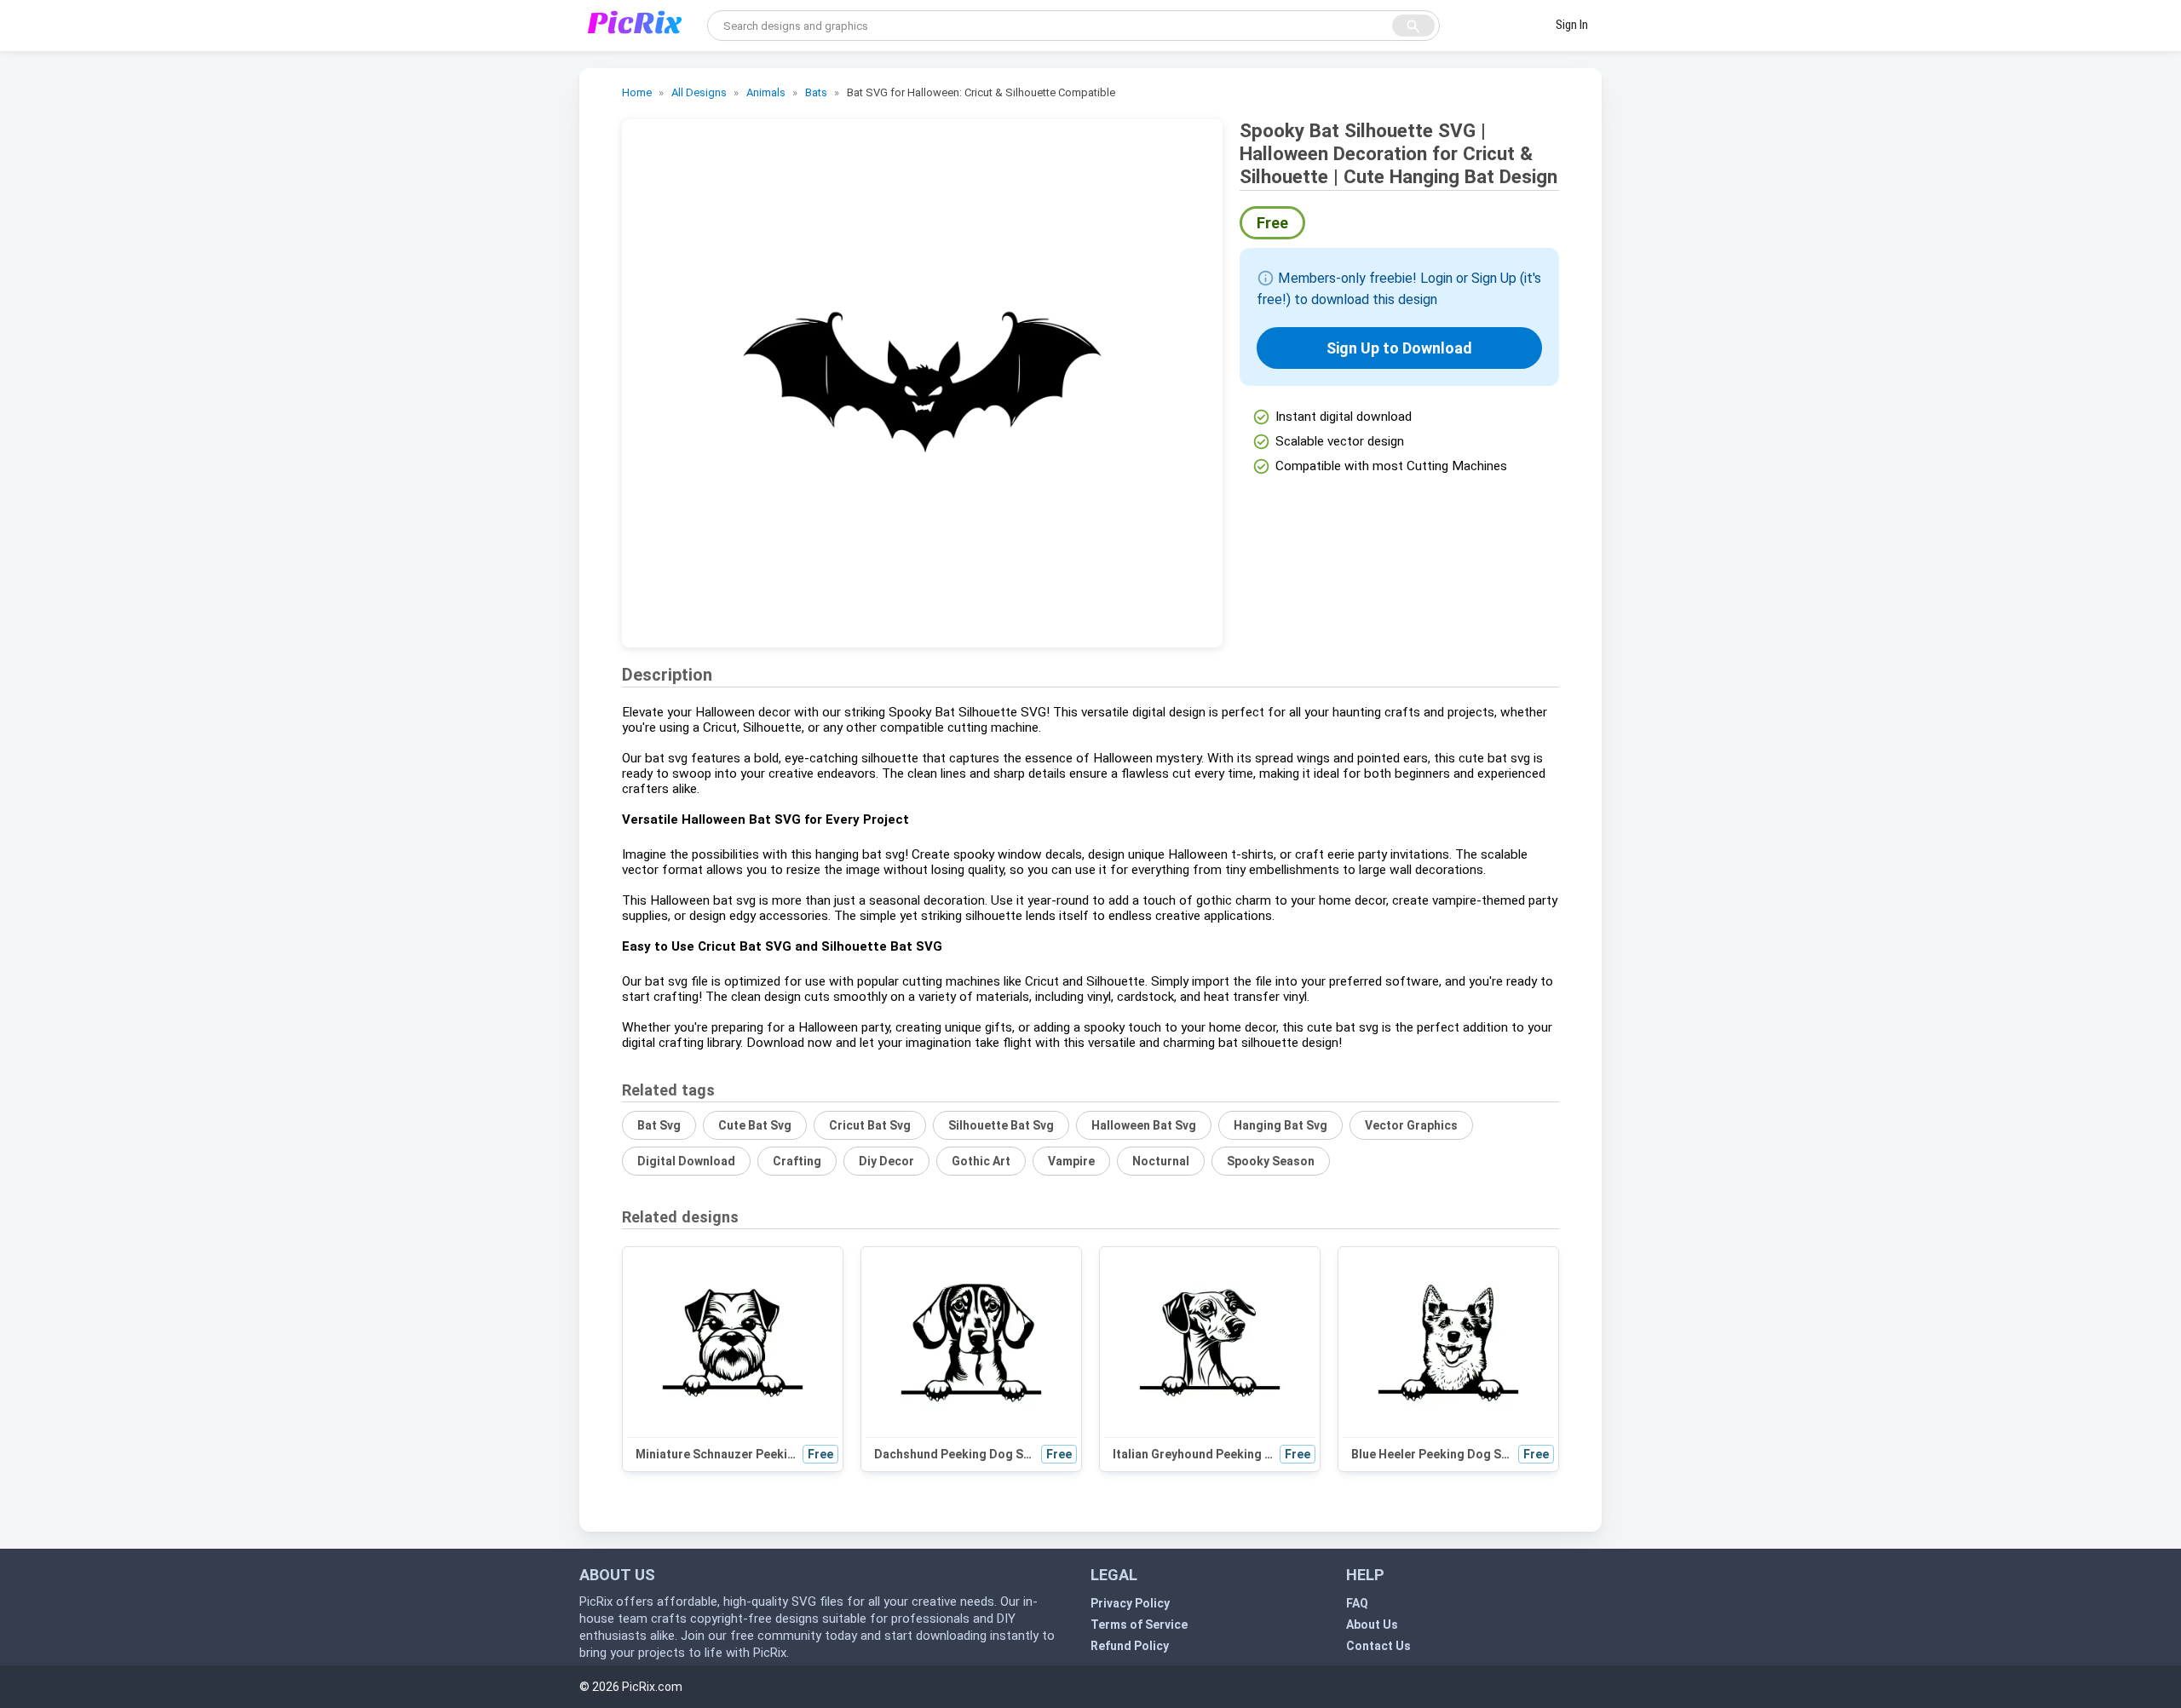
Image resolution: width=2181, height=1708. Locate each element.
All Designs (699, 92)
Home (637, 92)
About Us (1372, 1625)
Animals (766, 92)
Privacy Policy (1130, 1603)
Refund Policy (1130, 1646)
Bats (816, 92)
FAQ (1357, 1603)
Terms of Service (1139, 1625)
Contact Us (1378, 1646)
